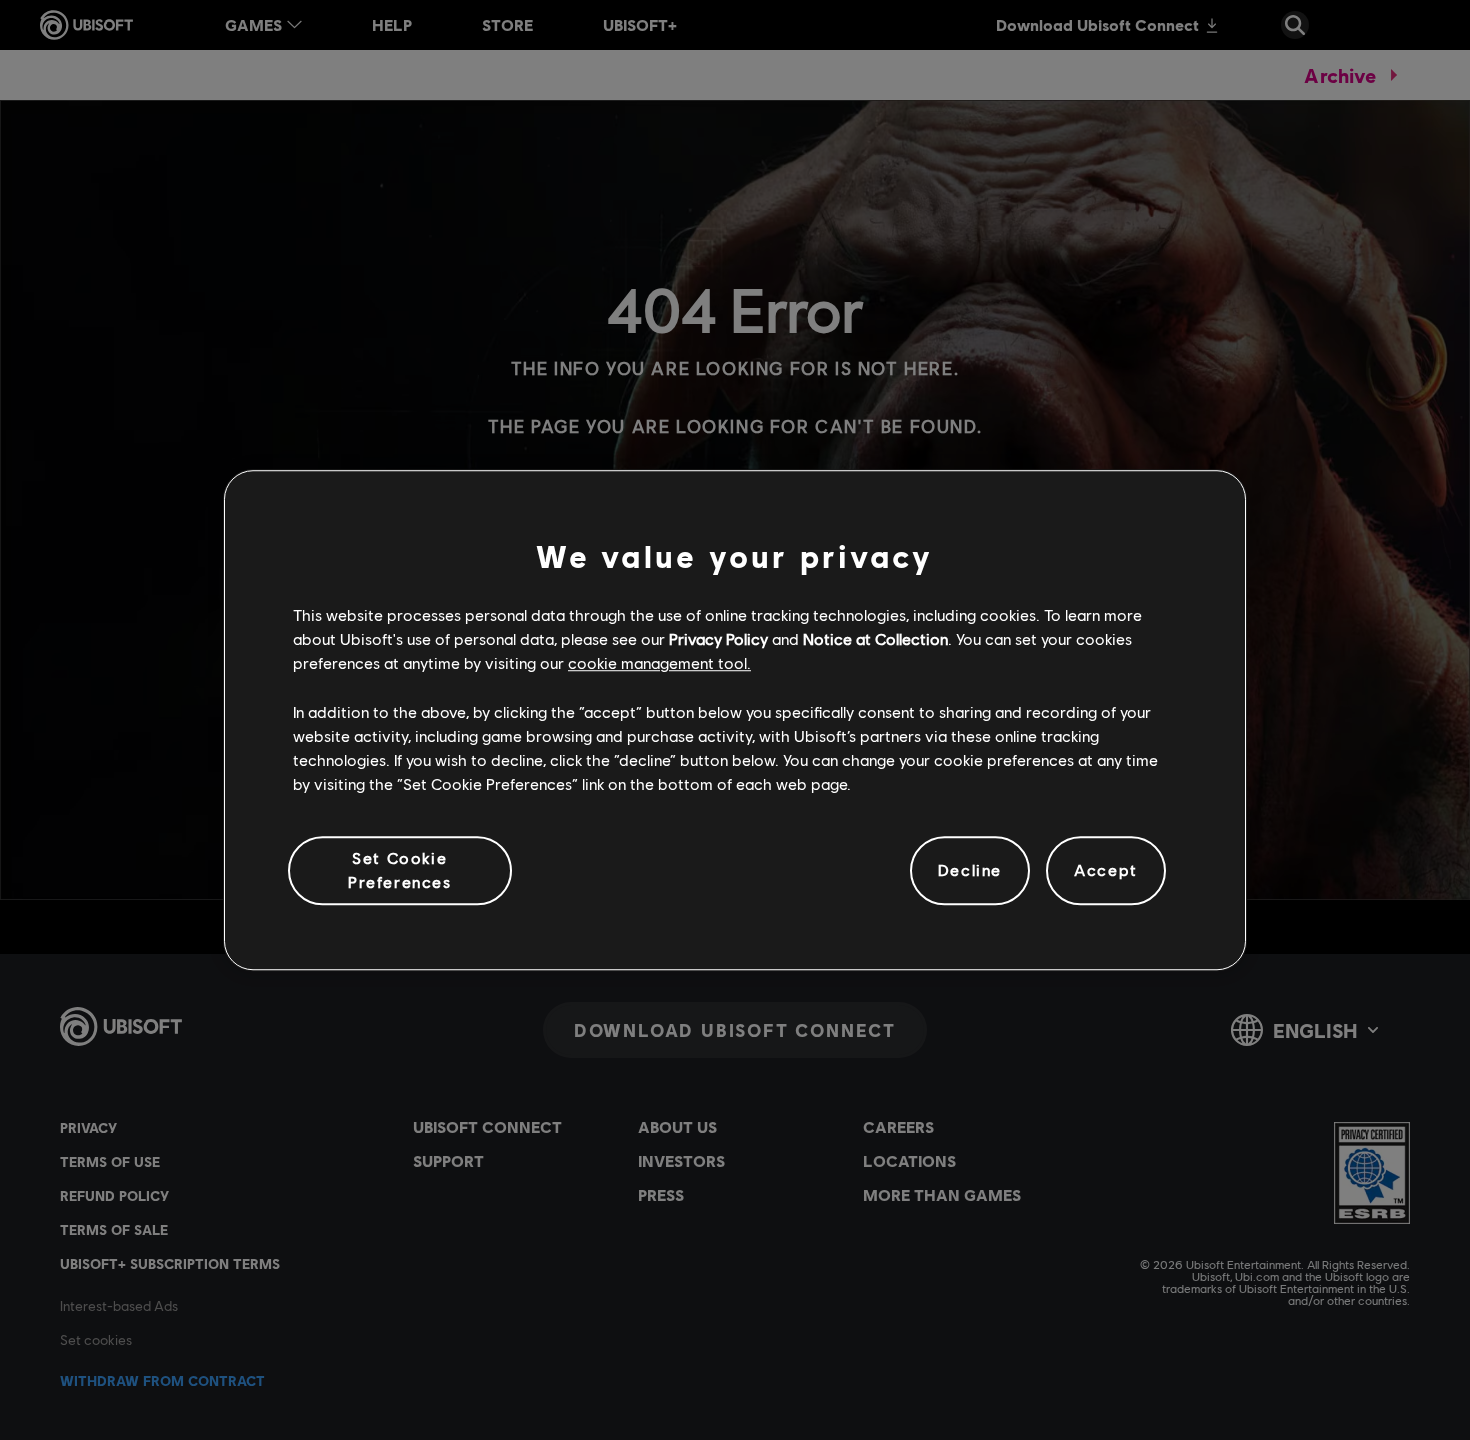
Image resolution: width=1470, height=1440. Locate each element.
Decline (970, 870)
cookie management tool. (659, 663)
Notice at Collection (875, 638)
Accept (1106, 870)
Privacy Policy (718, 638)
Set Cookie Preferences (400, 869)
